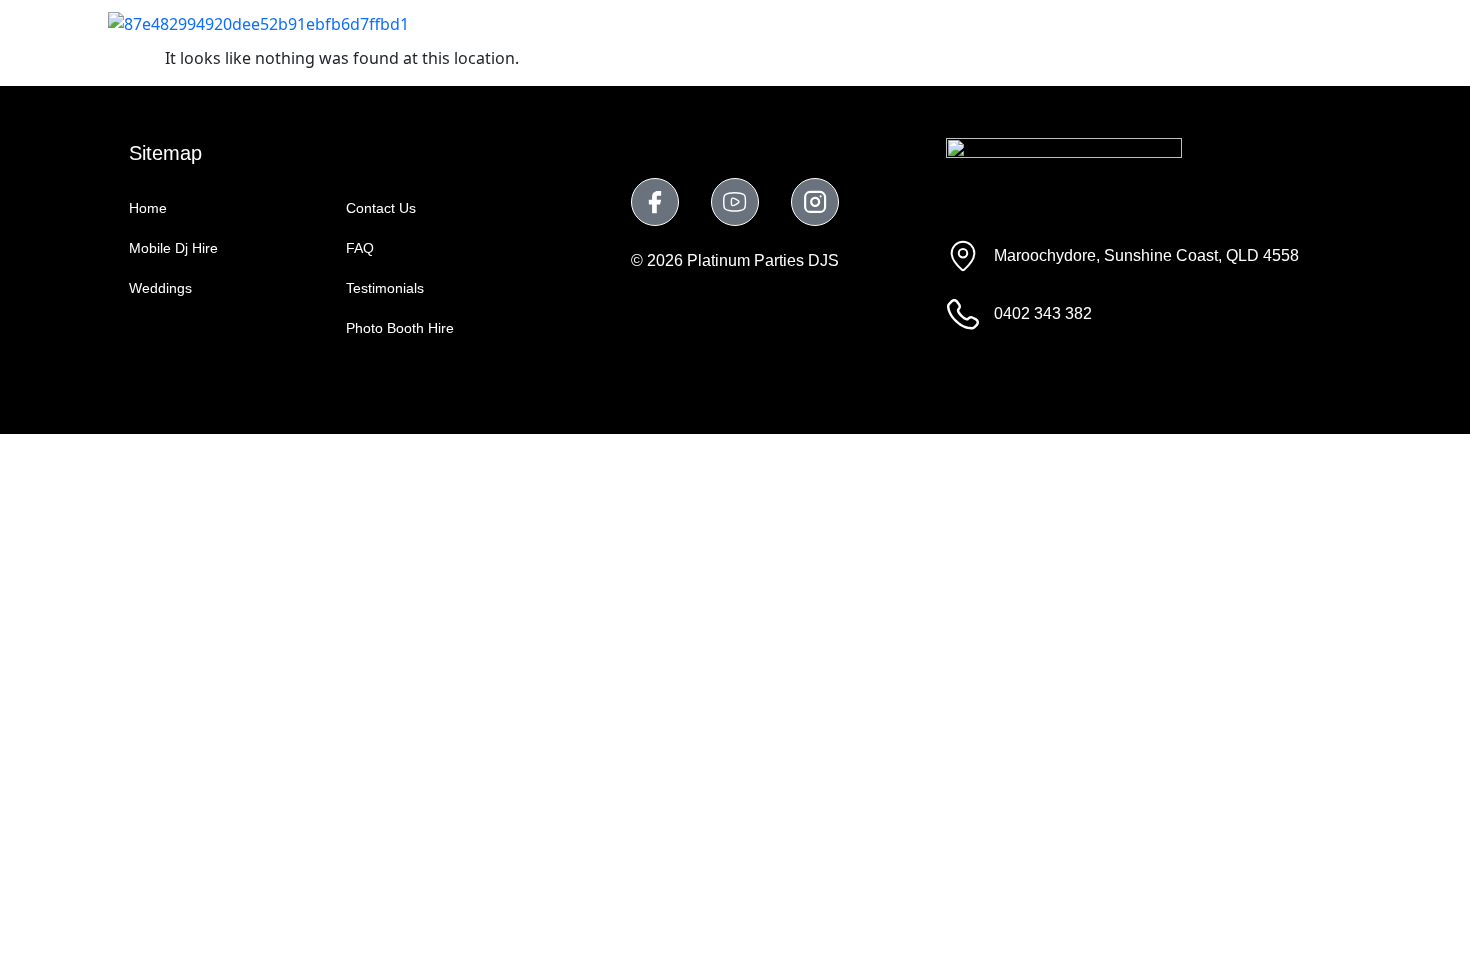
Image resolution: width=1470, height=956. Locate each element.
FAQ (1200, 22)
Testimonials (1096, 22)
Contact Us (1299, 22)
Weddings (797, 22)
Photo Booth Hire (942, 22)
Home (551, 22)
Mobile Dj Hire (666, 22)
